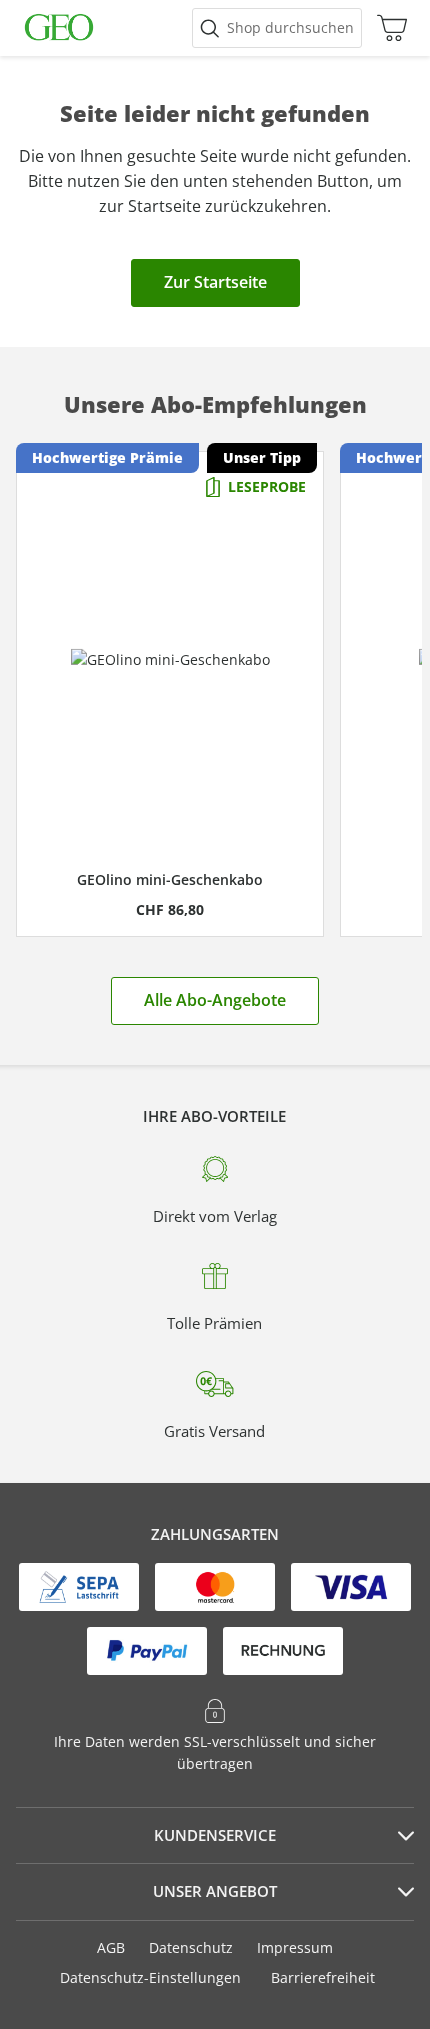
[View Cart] (387, 28)
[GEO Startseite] (59, 28)
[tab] (215, 1836)
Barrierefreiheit (323, 1977)
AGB (111, 1947)
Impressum (295, 1947)
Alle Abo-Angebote (215, 1000)
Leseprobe (267, 486)
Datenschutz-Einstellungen (150, 1978)
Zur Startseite (215, 282)
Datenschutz (191, 1947)
